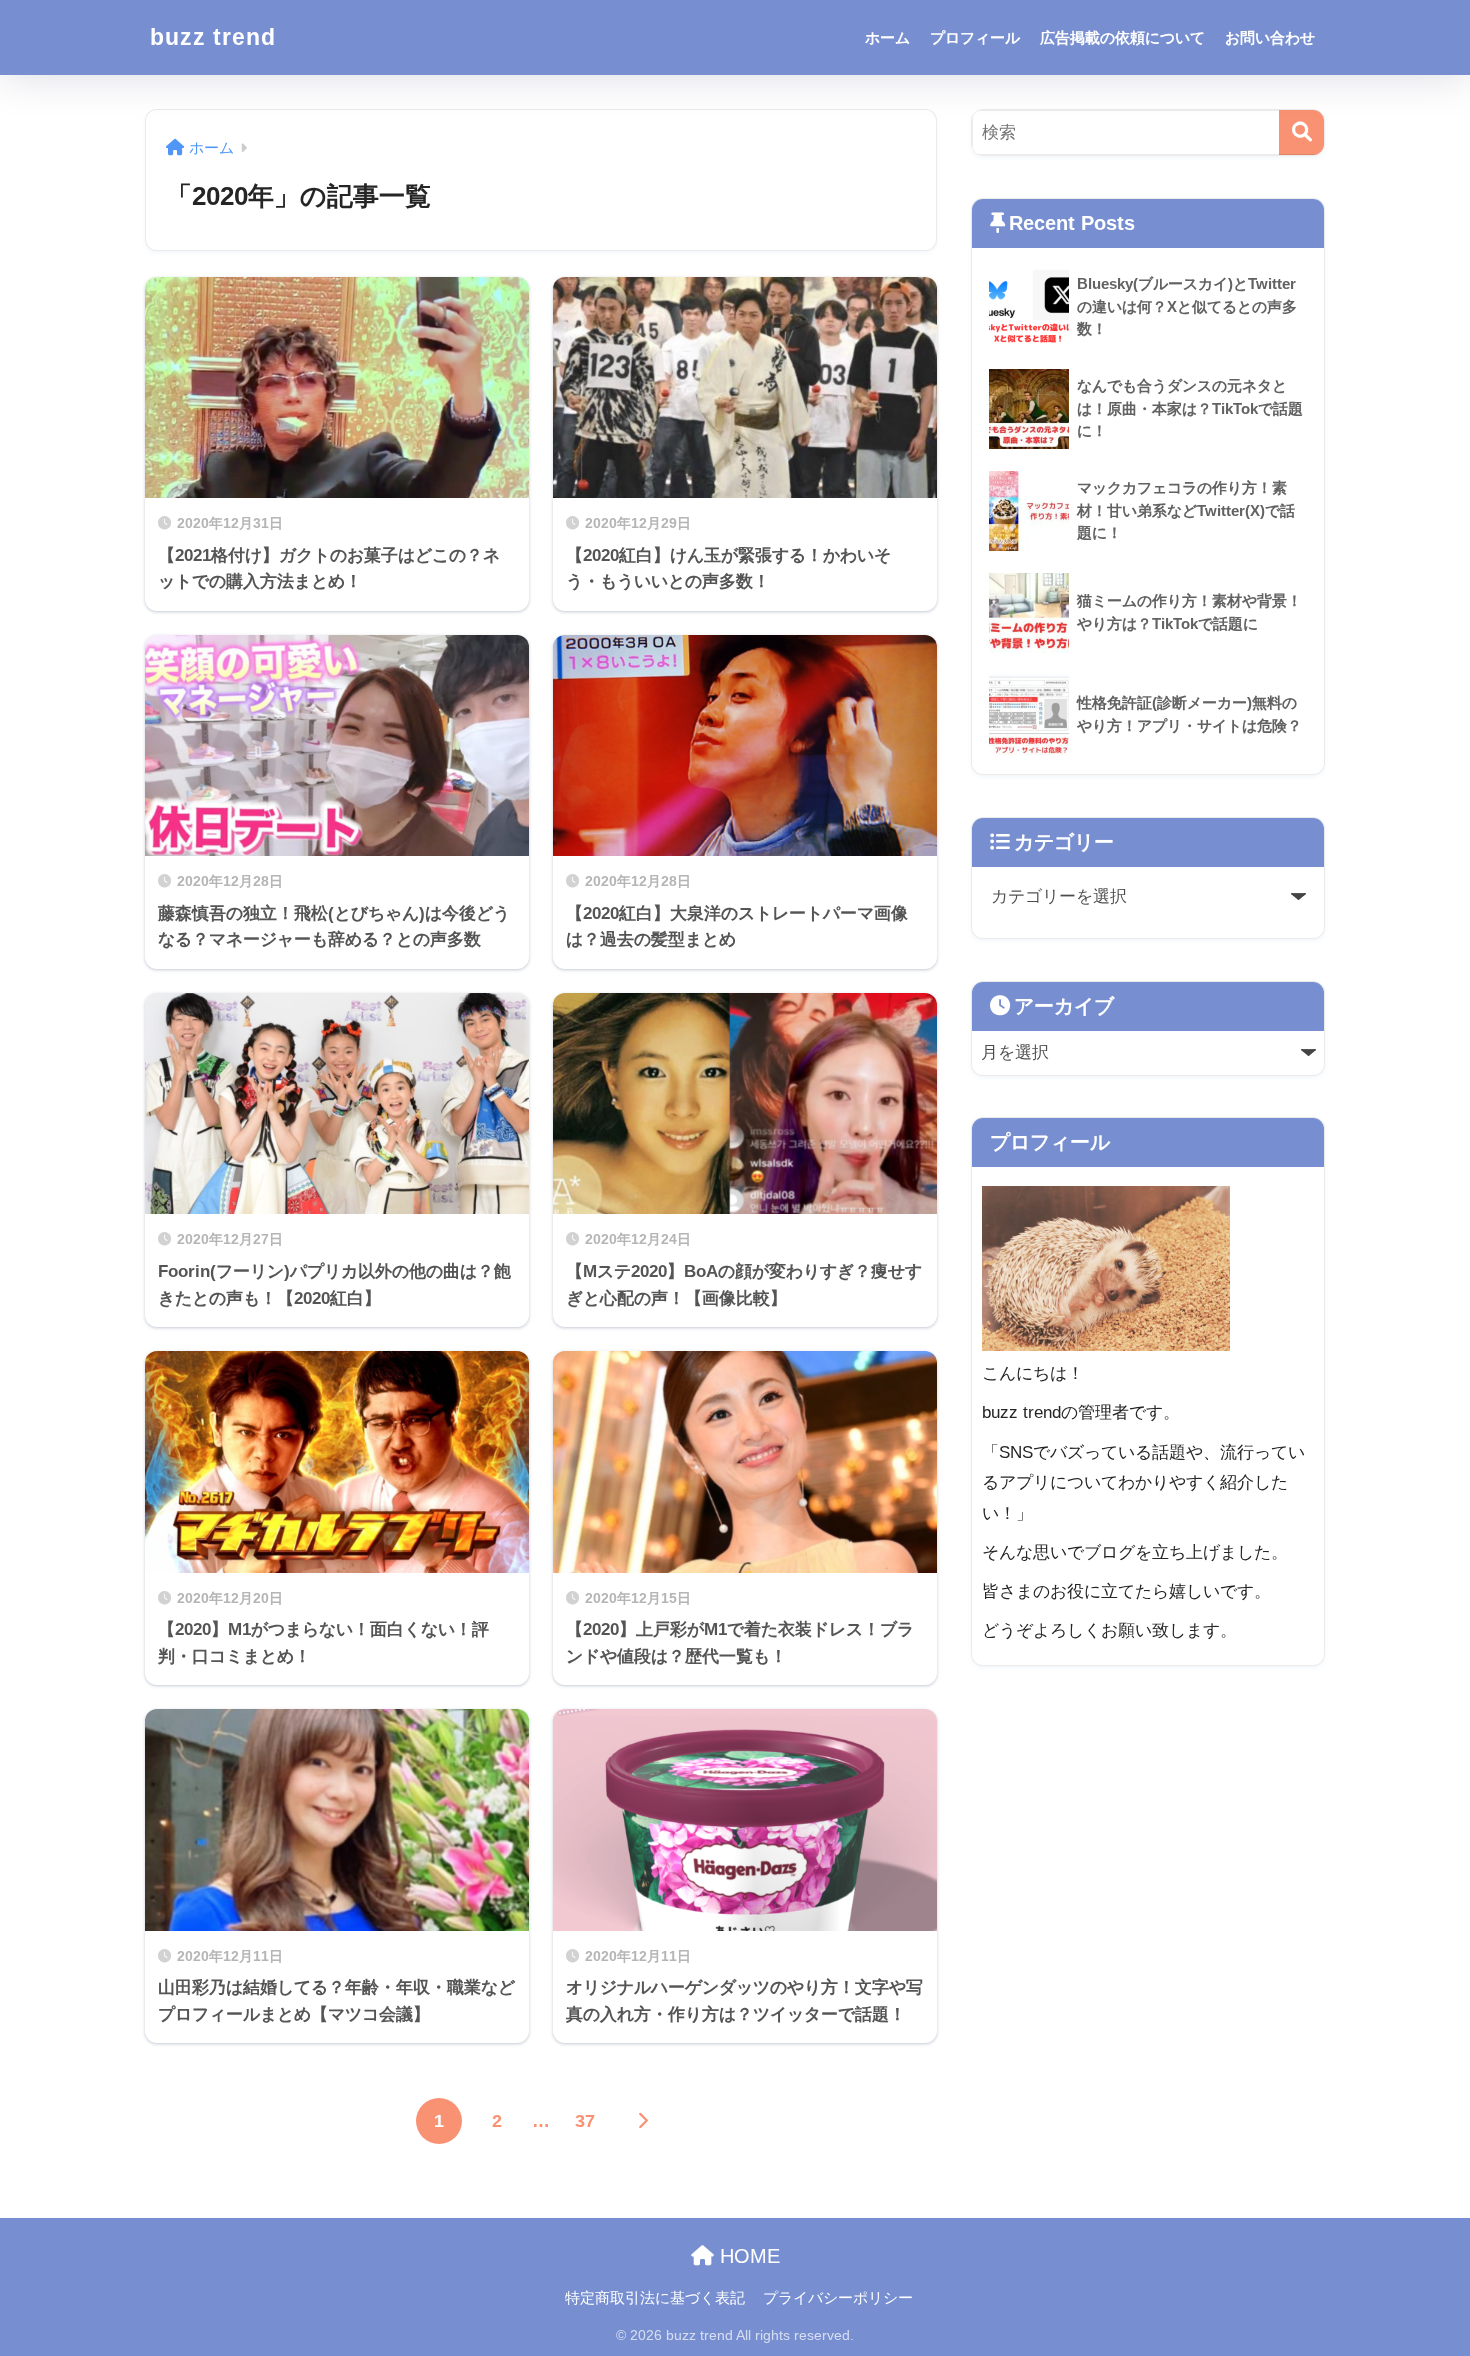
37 (585, 2121)
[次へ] (643, 2121)
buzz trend (213, 37)
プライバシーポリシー (838, 2298)
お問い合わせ (1270, 37)
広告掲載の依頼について (1122, 37)
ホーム (887, 37)
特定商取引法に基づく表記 (655, 2298)
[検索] (1301, 132)
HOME (747, 2256)
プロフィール (975, 37)
